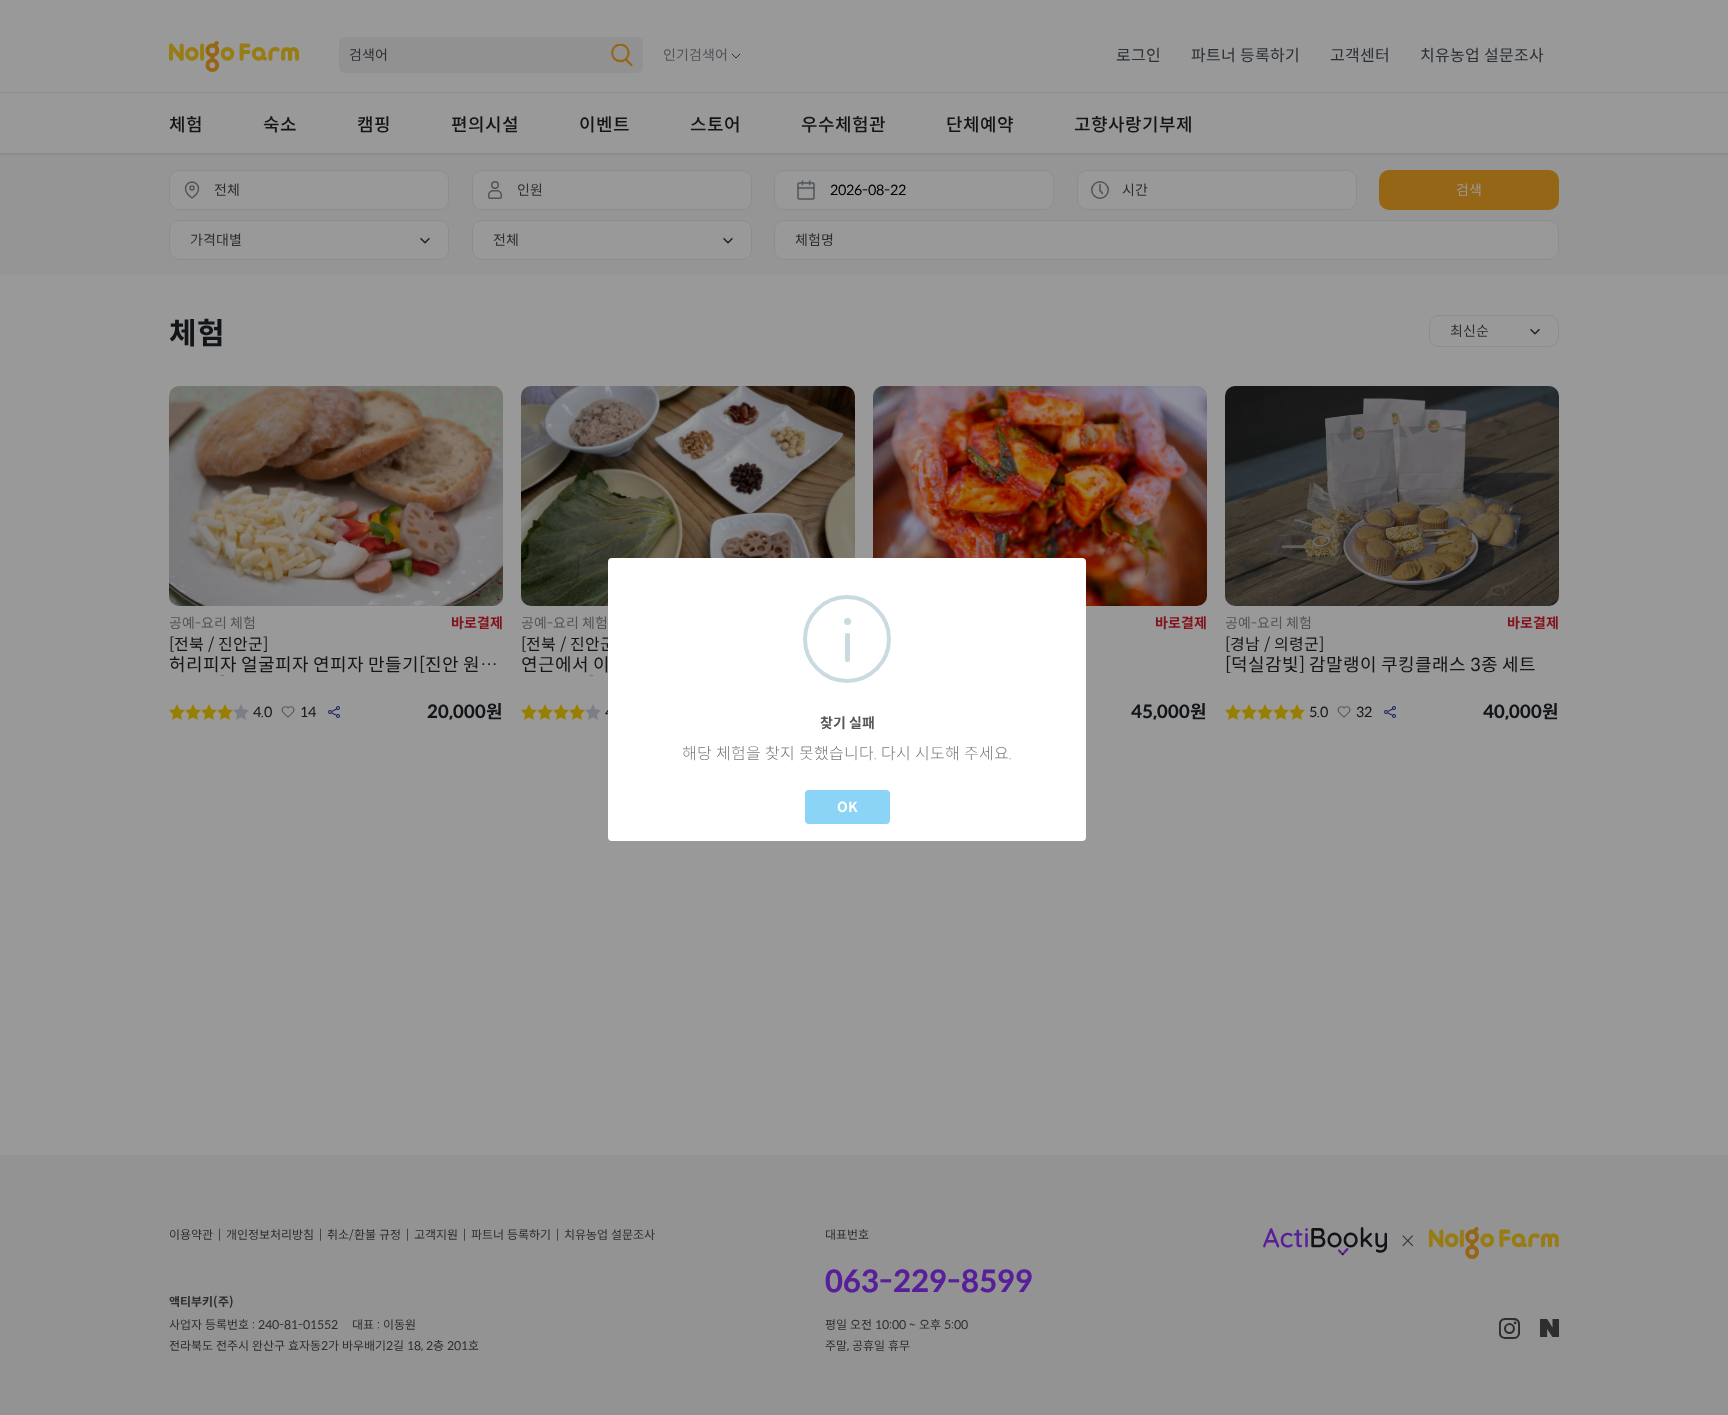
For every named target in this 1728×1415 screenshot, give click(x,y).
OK (847, 807)
